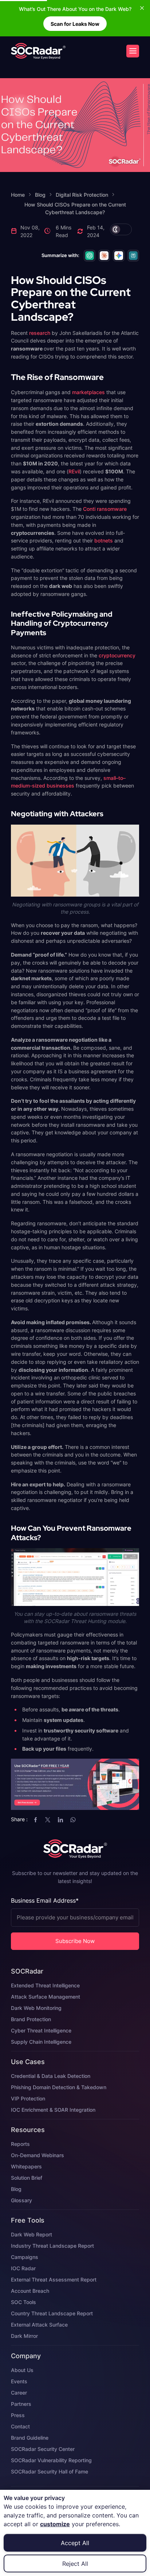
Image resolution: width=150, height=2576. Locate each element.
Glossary (21, 2200)
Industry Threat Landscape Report (52, 2246)
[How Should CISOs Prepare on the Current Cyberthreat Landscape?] (38, 51)
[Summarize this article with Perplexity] (133, 256)
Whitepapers (26, 2166)
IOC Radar (23, 2268)
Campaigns (25, 2257)
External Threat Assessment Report (54, 2279)
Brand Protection (31, 2019)
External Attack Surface (39, 2325)
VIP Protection (28, 2098)
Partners (21, 2404)
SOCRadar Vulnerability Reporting (51, 2460)
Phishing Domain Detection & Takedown (59, 2087)
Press (18, 2415)
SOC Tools (23, 2302)
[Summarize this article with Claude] (104, 256)
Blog (16, 2189)
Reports (20, 2144)
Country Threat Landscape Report (52, 2313)
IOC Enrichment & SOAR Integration (53, 2110)
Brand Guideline (30, 2438)
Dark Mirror (24, 2336)
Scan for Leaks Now (75, 24)
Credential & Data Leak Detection (51, 2076)
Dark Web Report (31, 2234)
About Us (22, 2370)
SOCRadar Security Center (43, 2449)
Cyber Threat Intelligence (41, 2030)
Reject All (75, 2564)
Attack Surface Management (46, 1997)
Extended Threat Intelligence (45, 1985)
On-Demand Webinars (37, 2155)
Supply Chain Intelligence (41, 2042)
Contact (20, 2426)
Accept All (75, 2543)
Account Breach (30, 2291)
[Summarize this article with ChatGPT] (90, 256)
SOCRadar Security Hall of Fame (50, 2471)
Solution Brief (27, 2178)
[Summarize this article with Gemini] (119, 256)
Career (19, 2393)
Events (19, 2381)
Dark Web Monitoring (36, 2008)
